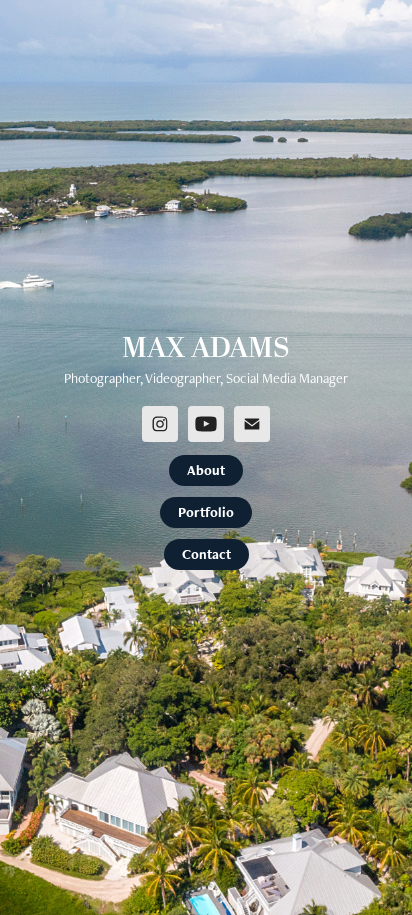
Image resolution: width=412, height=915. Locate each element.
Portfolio (206, 512)
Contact (206, 554)
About (206, 470)
